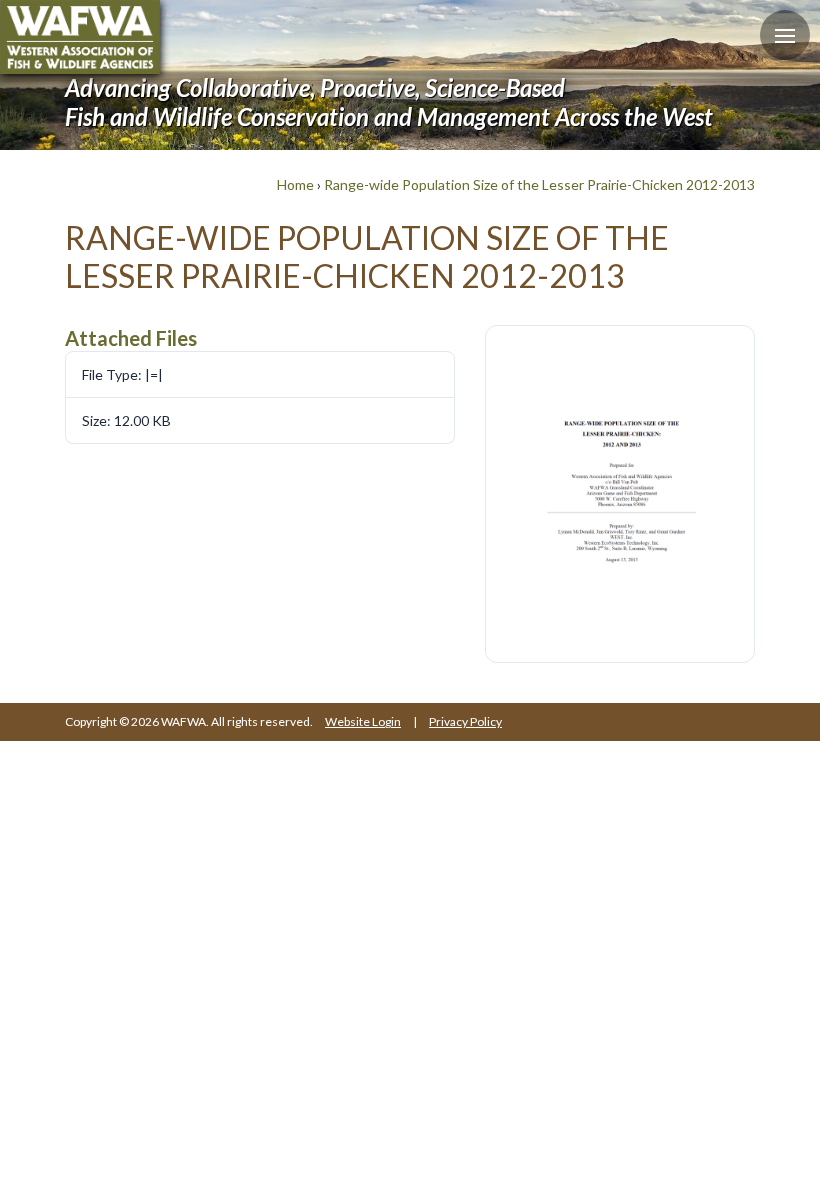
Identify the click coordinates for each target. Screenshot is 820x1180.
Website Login (363, 721)
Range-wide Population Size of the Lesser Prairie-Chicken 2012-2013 (539, 184)
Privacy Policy (465, 721)
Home (295, 184)
